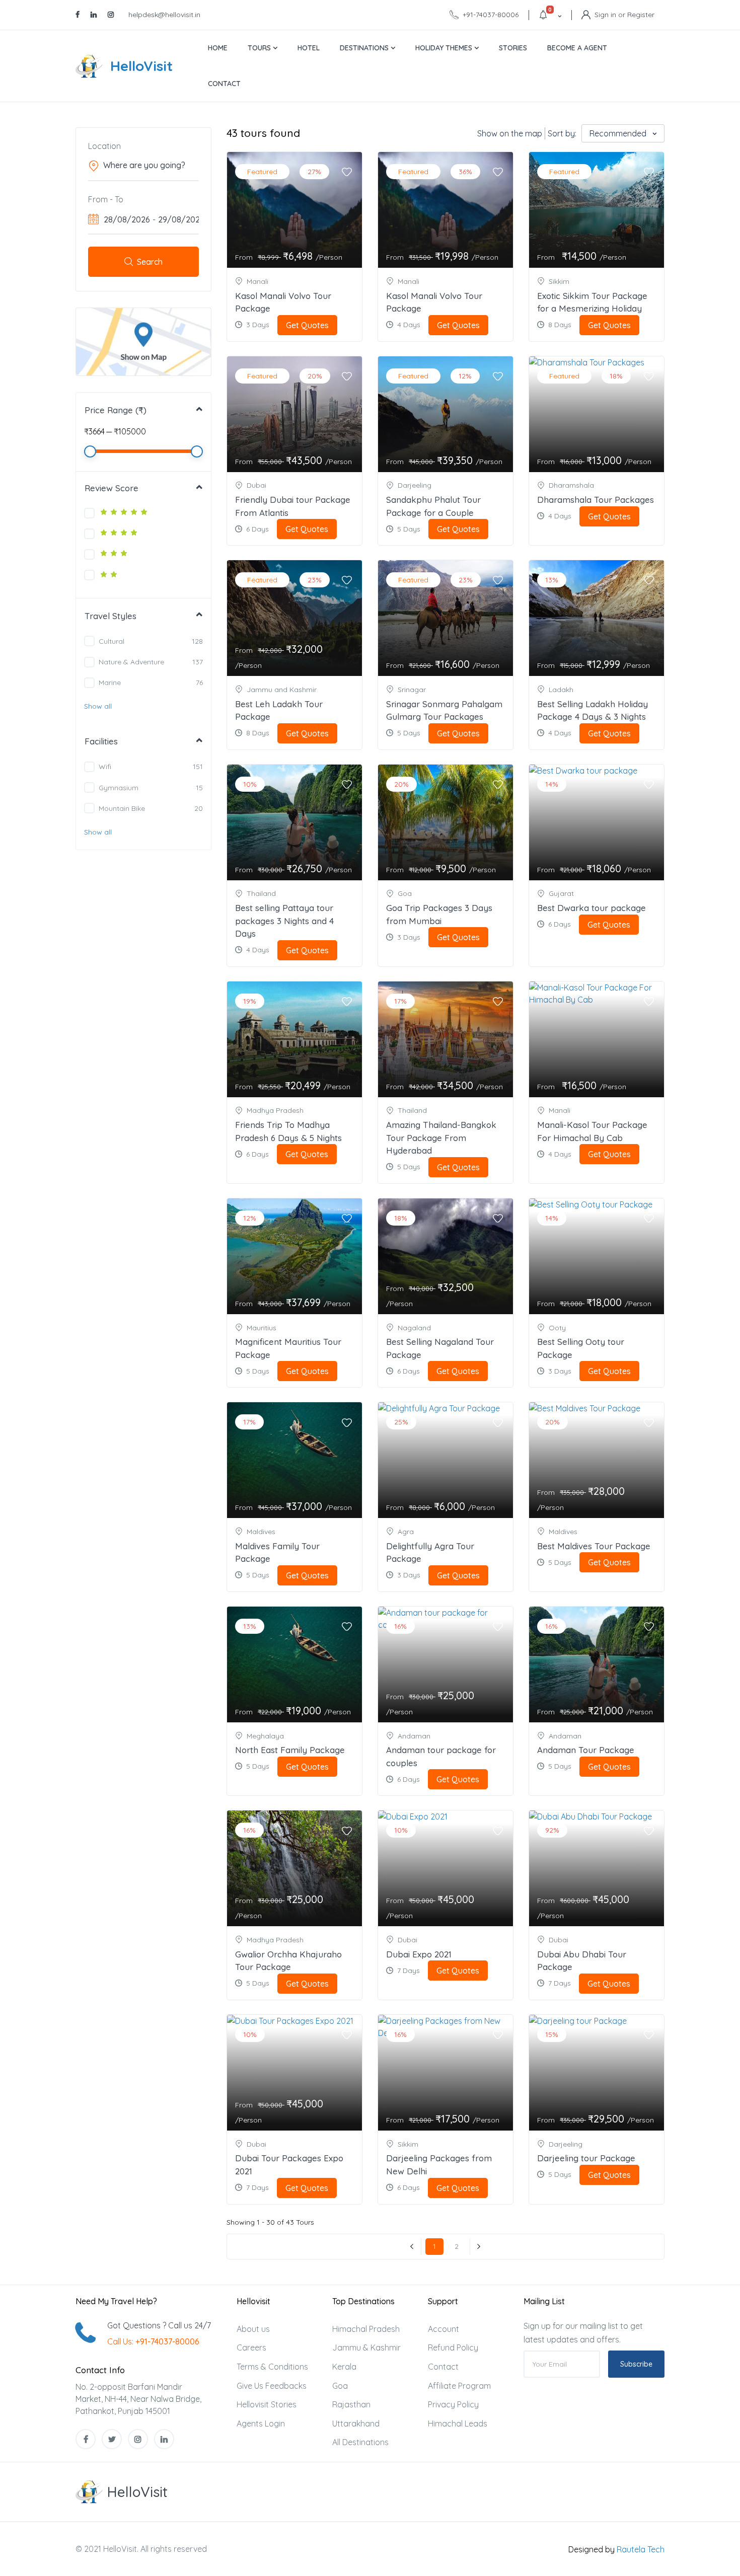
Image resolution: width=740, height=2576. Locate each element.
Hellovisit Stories (267, 2404)
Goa (340, 2386)
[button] (98, 706)
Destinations (365, 48)
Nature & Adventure (131, 662)
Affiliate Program (459, 2386)
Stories (513, 48)
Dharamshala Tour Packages (596, 500)
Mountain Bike (122, 808)
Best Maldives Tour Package (594, 1546)
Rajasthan (351, 2404)
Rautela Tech (641, 2549)
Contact (224, 84)
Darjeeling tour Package (586, 2158)
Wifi (105, 767)
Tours (260, 48)
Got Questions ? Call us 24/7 (159, 2325)
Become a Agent (577, 48)
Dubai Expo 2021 (419, 1954)
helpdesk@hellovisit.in (164, 15)
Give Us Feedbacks (272, 2386)
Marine (110, 683)
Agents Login (261, 2423)
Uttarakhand (356, 2423)
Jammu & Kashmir (366, 2347)
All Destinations (360, 2442)
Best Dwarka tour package (591, 908)
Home (218, 48)
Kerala (344, 2367)
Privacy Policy (453, 2404)
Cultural (112, 641)
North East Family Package (290, 1750)
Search (150, 262)
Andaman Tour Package (586, 1750)
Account (443, 2329)
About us (253, 2329)
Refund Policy (453, 2347)
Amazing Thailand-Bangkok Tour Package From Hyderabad (441, 1138)
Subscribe (636, 2364)
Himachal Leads (458, 2423)
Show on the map (510, 133)
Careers (251, 2347)
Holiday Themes (445, 48)
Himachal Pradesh (366, 2329)
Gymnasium (119, 788)
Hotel (309, 48)
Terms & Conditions (272, 2367)
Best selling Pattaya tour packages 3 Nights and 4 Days (284, 921)
